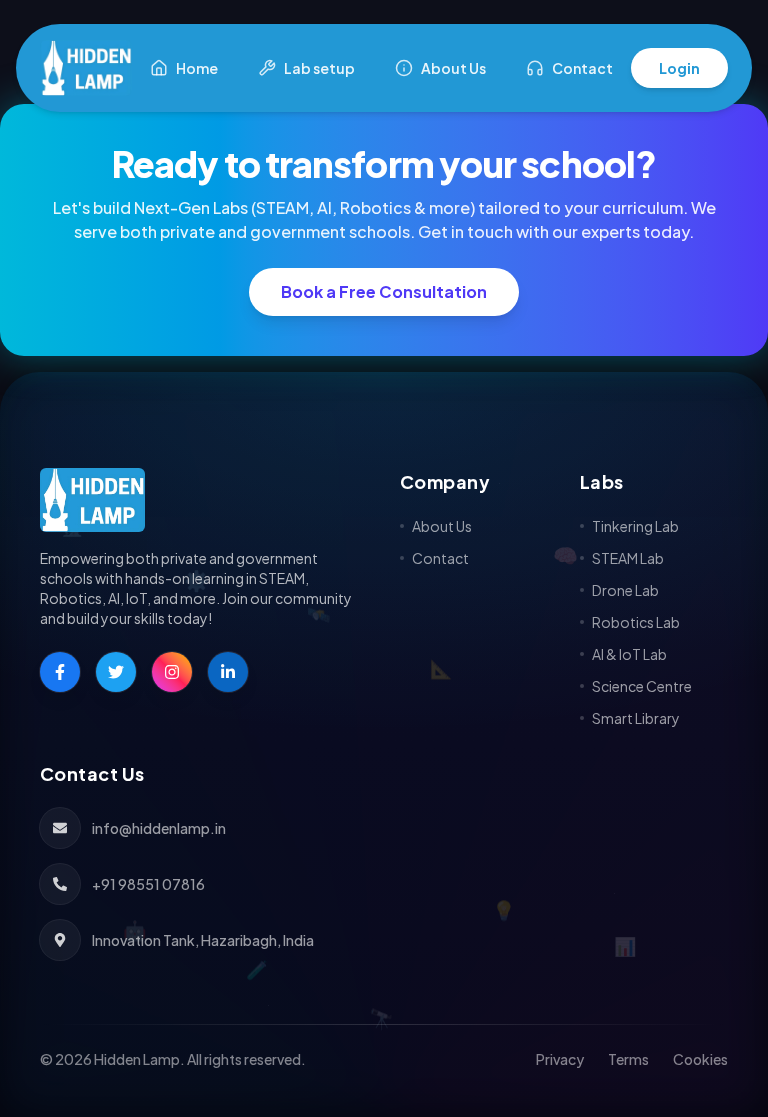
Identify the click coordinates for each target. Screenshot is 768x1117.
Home (197, 68)
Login (679, 68)
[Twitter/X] (116, 672)
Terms (628, 1059)
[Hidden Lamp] (204, 500)
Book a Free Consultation (384, 291)
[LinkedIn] (228, 672)
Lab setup (319, 68)
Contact (582, 68)
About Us (453, 68)
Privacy (560, 1059)
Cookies (700, 1059)
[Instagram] (172, 672)
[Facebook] (60, 672)
